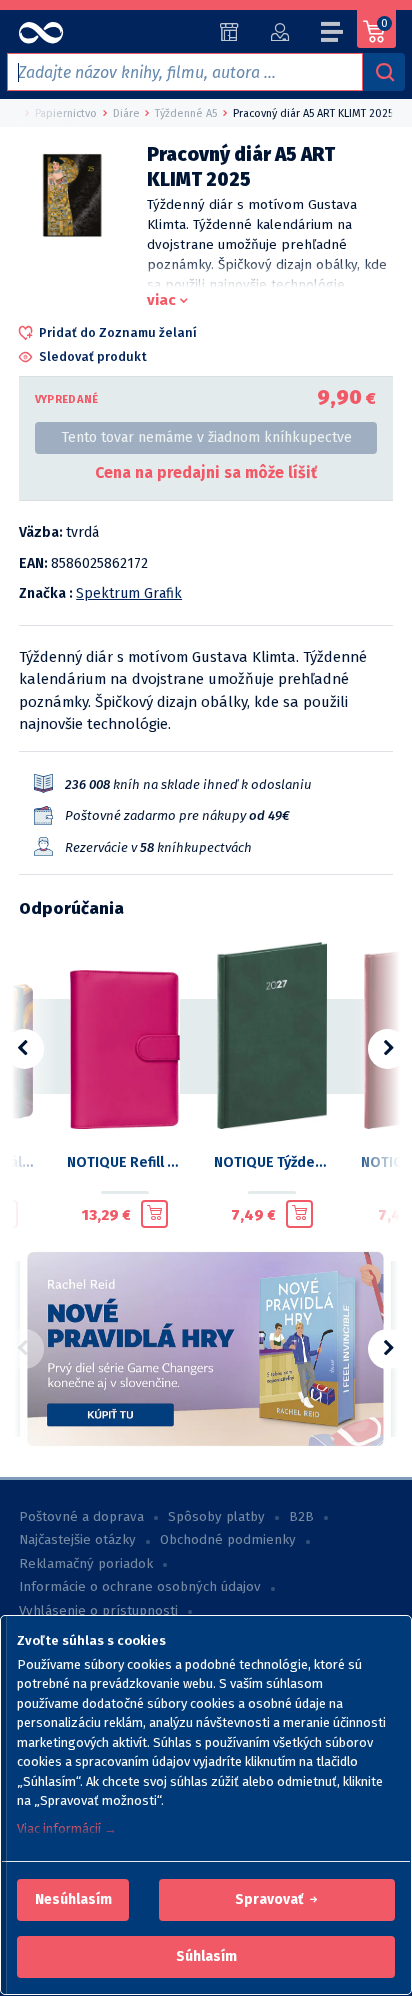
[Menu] (333, 35)
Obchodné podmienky (228, 1540)
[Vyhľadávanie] (384, 72)
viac (161, 300)
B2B (301, 1517)
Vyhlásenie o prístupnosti (98, 1611)
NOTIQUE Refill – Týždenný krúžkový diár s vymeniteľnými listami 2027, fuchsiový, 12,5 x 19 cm (124, 1162)
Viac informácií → (67, 1828)
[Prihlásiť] (279, 32)
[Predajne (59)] (229, 32)
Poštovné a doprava (81, 1517)
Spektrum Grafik (129, 593)
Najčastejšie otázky (77, 1540)
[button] (73, 1900)
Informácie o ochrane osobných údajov (140, 1587)
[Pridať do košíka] (154, 1214)
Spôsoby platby (216, 1517)
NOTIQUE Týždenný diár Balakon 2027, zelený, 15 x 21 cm (271, 1162)
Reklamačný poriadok (86, 1564)
